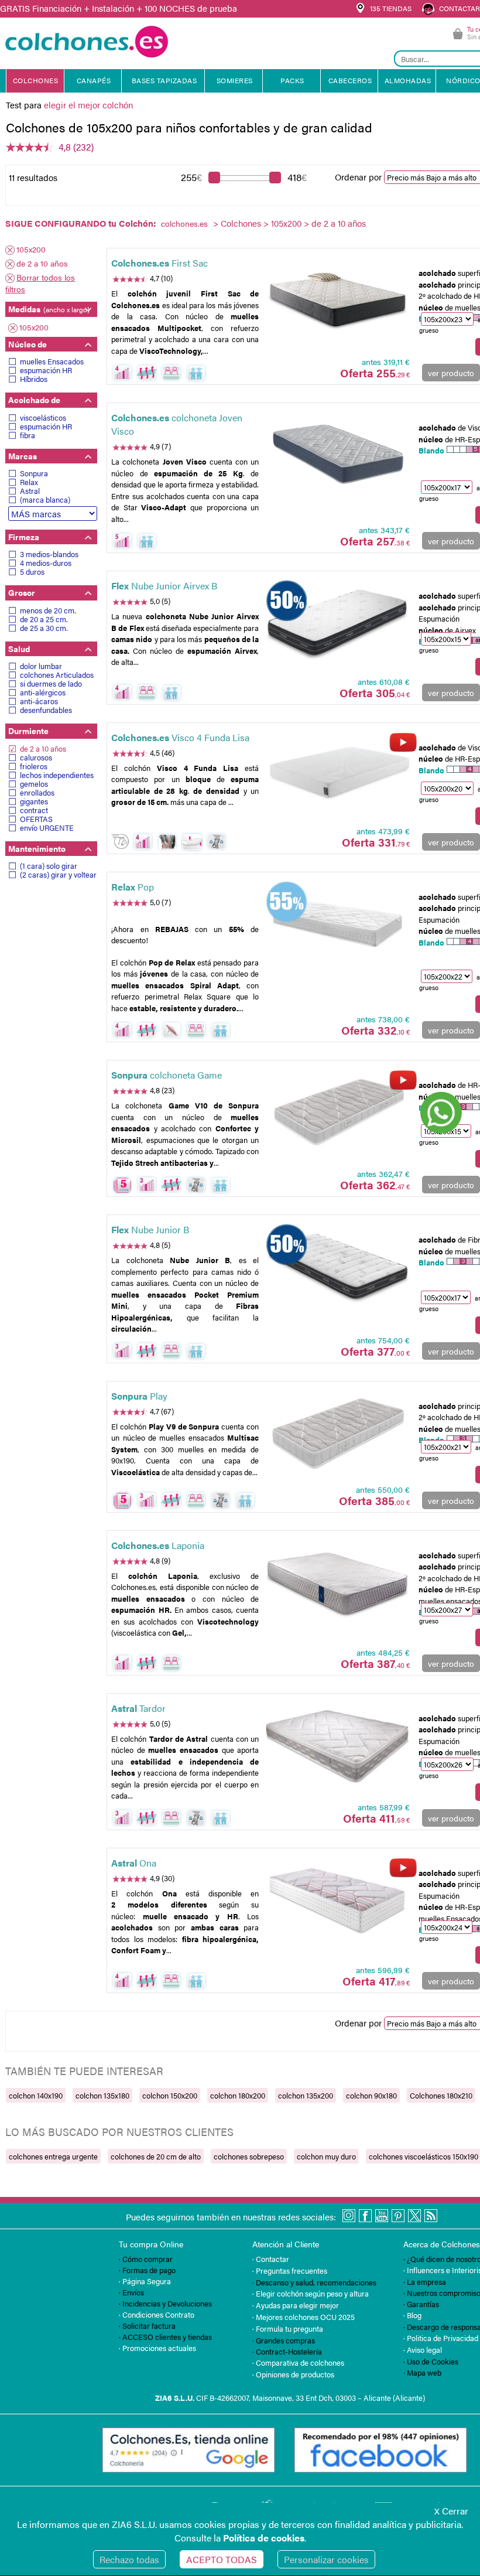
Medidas (49, 309)
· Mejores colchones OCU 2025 (304, 2317)
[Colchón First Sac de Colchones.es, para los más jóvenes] (338, 300)
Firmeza (24, 537)
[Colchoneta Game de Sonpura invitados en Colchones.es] (338, 1112)
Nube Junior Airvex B (164, 586)
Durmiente (28, 731)
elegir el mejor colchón (88, 105)
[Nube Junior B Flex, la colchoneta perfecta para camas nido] (338, 1267)
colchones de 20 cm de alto (156, 2156)
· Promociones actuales (157, 2348)
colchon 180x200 (238, 2095)
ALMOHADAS (408, 80)
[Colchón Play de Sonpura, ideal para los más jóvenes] (338, 1433)
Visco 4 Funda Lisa (180, 737)
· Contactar (271, 2259)
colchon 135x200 (306, 2095)
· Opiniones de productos (293, 2374)
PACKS (292, 80)
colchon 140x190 (36, 2095)
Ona (134, 1863)
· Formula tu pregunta (288, 2328)
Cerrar (451, 2511)
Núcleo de (28, 344)
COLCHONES (36, 80)
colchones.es (184, 223)
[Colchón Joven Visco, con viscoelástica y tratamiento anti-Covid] (338, 454)
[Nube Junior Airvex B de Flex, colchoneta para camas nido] (338, 622)
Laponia (158, 1545)
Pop (133, 887)
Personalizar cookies (326, 2559)
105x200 (286, 223)
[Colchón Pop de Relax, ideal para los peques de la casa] (338, 923)
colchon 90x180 (371, 2095)
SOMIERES (235, 80)
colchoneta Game (167, 1075)
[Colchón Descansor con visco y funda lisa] (338, 774)
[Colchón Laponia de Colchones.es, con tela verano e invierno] (338, 1582)
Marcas (23, 456)
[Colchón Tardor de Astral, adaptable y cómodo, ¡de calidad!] (338, 1745)
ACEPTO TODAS (222, 2559)
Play (139, 1396)
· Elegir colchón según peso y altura (311, 2293)
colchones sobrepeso (249, 2156)
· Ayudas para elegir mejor (296, 2305)
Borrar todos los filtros (40, 283)
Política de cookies (264, 2538)
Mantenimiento (37, 848)
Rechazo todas (129, 2559)
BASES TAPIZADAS (164, 80)
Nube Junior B (150, 1229)
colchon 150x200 (170, 2095)
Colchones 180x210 (441, 2095)
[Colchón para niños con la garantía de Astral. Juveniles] (338, 1899)
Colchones (241, 223)
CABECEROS (350, 80)
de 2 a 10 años (42, 263)
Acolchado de (34, 400)
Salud (19, 649)
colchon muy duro (326, 2156)
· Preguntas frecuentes (290, 2270)
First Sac (160, 263)
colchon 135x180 (102, 2095)
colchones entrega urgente (53, 2156)
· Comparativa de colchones (298, 2362)
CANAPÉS (94, 80)
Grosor (22, 592)
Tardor (138, 1708)
